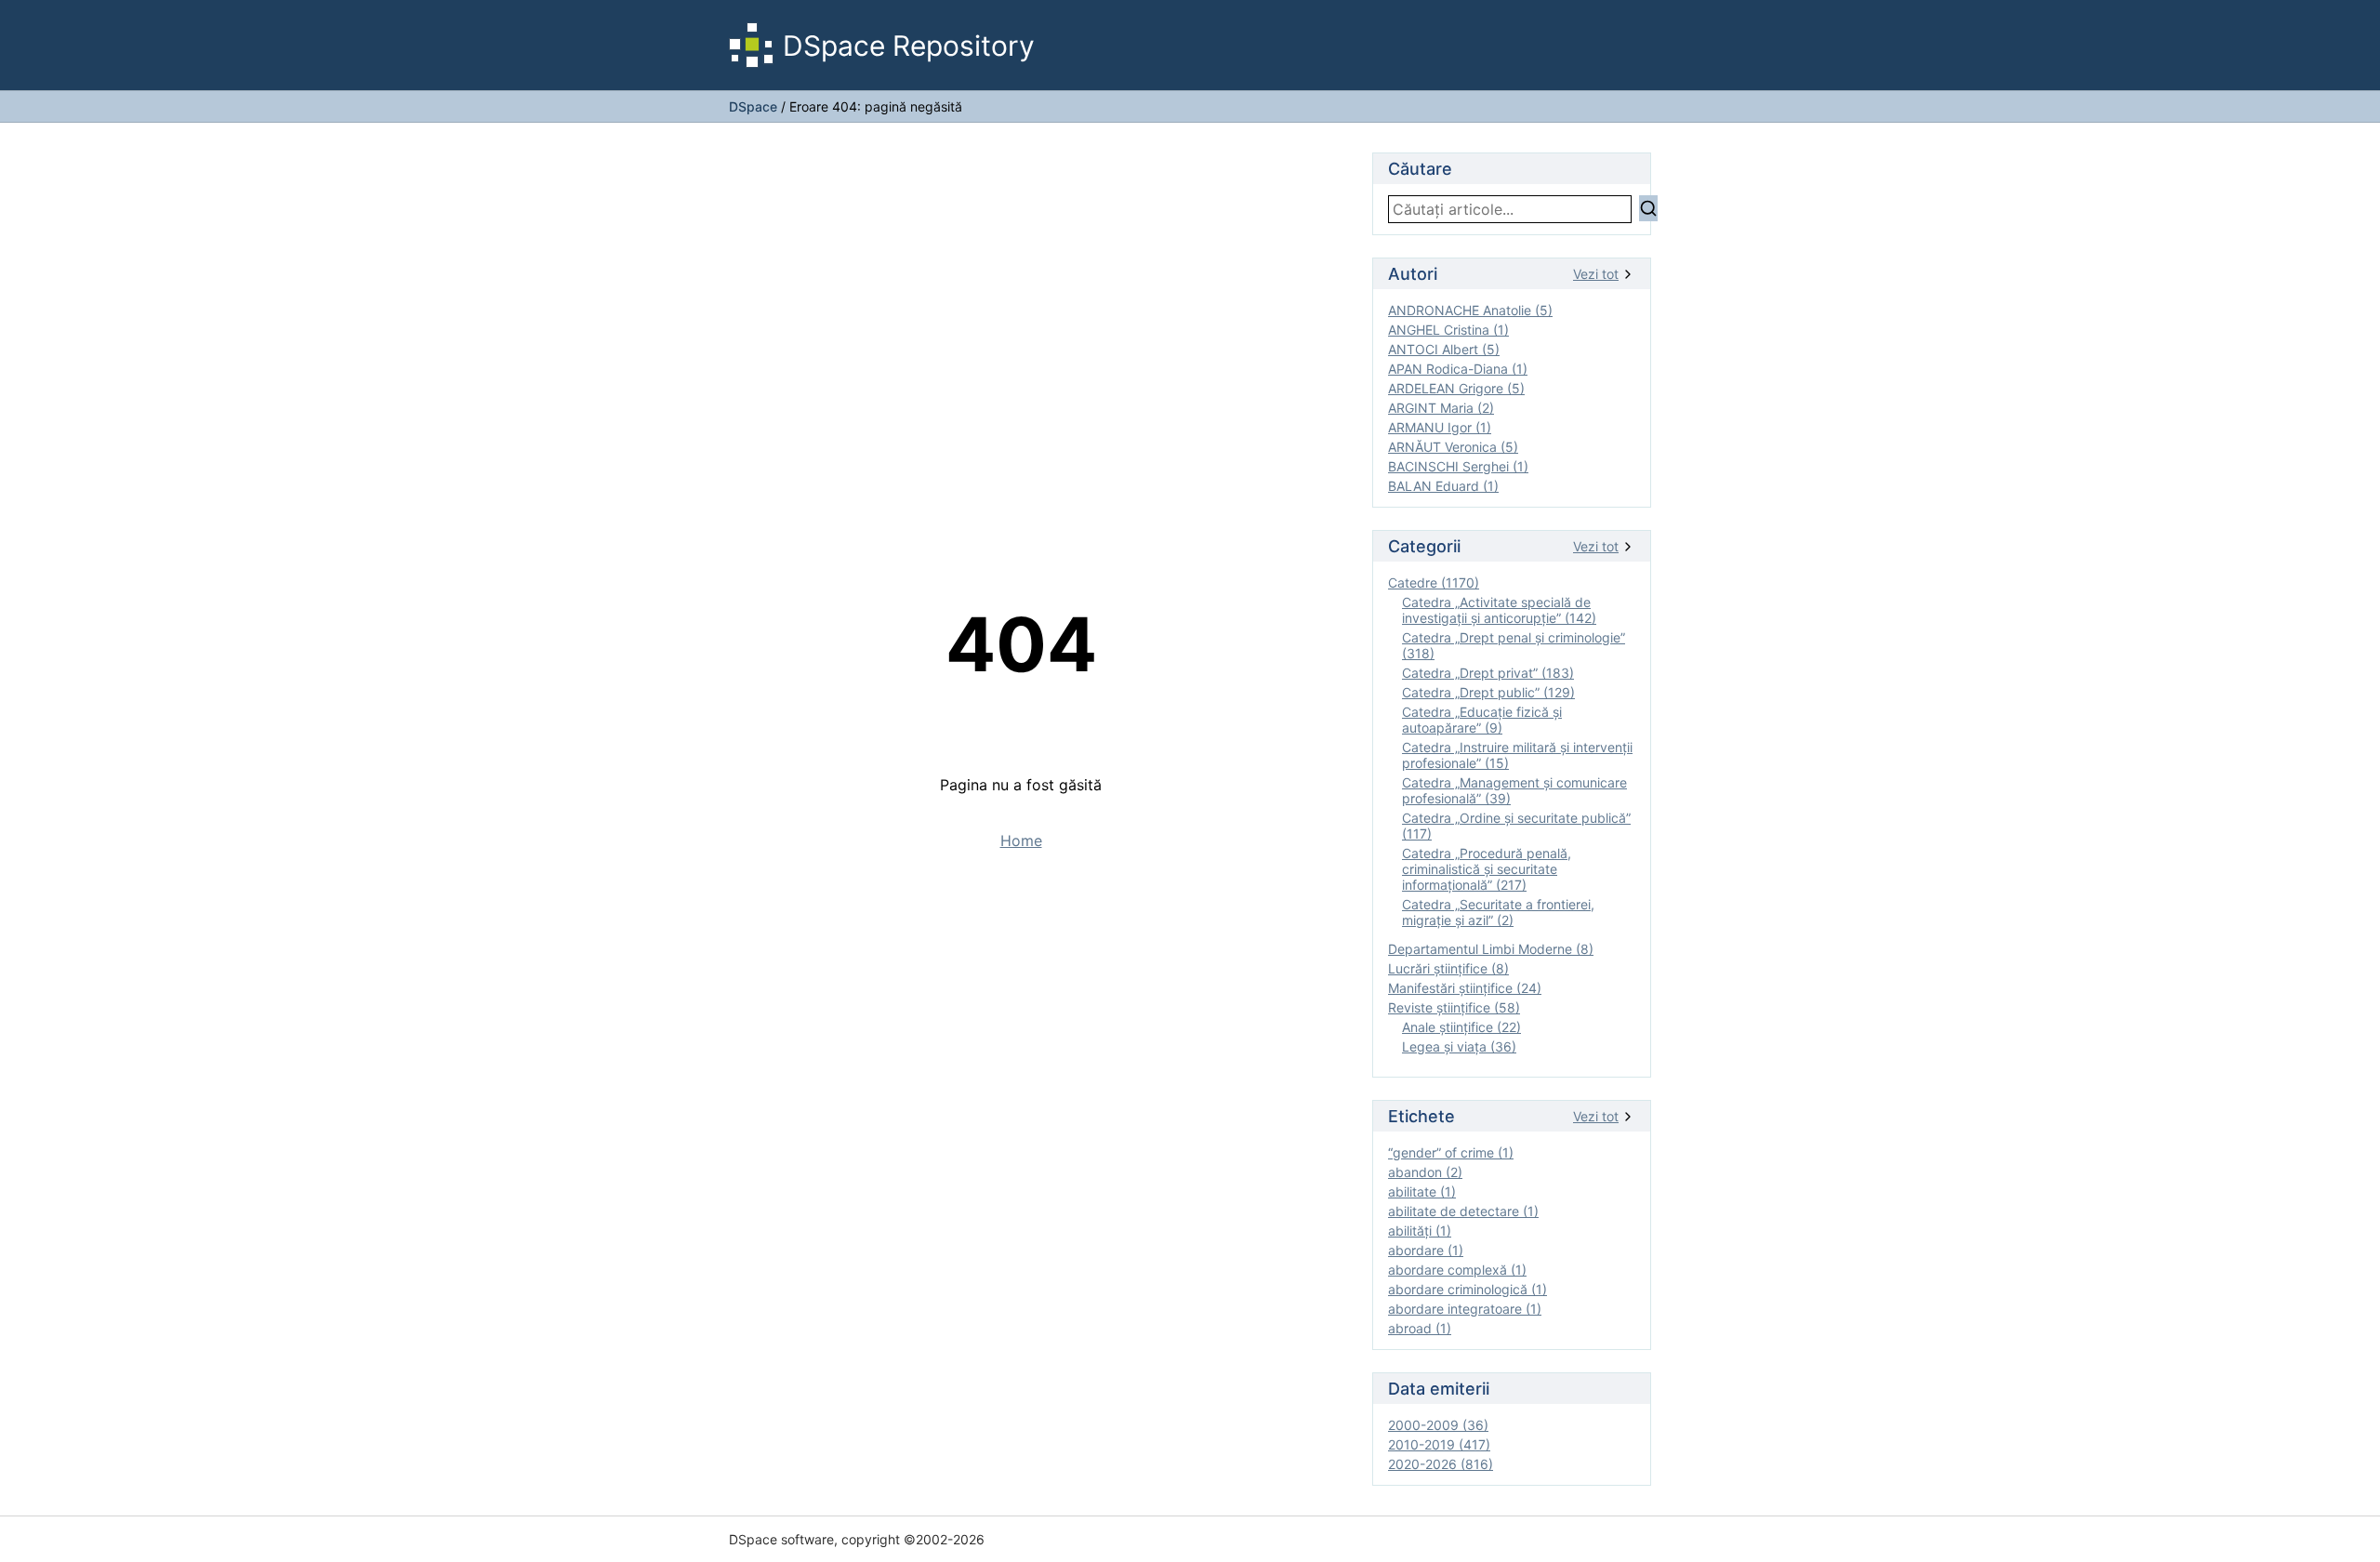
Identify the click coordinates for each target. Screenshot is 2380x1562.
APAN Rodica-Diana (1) (1458, 369)
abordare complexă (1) (1457, 1270)
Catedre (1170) (1434, 582)
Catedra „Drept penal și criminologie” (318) (1514, 645)
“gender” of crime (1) (1451, 1152)
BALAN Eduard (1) (1443, 486)
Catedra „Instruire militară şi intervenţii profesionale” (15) (1517, 755)
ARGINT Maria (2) (1441, 408)
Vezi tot (1596, 274)
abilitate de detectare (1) (1463, 1211)
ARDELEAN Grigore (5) (1456, 388)
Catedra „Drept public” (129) (1488, 692)
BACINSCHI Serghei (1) (1458, 466)
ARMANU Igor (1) (1440, 427)
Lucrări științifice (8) (1448, 968)
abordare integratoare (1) (1465, 1309)
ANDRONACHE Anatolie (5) (1470, 310)
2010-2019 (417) (1439, 1444)
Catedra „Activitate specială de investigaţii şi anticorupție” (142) (1499, 610)
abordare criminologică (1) (1468, 1289)
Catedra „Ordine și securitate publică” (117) (1516, 826)
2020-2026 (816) (1441, 1464)
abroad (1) (1420, 1328)
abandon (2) (1425, 1172)
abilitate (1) (1422, 1191)
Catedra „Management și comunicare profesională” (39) (1514, 790)
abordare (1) (1426, 1250)
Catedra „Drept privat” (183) (1488, 673)
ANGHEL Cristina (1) (1448, 330)
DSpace (753, 106)
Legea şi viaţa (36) (1459, 1046)
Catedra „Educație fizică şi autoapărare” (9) (1482, 720)
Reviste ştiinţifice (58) (1454, 1007)
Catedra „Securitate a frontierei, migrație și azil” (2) (1498, 912)
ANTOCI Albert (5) (1444, 349)
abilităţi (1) (1420, 1231)
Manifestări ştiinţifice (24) (1465, 988)
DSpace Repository (909, 46)
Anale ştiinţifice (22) (1461, 1027)
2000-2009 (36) (1438, 1425)
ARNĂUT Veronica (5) (1453, 447)
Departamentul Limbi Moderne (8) (1491, 949)
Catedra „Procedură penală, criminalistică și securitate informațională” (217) (1487, 869)
